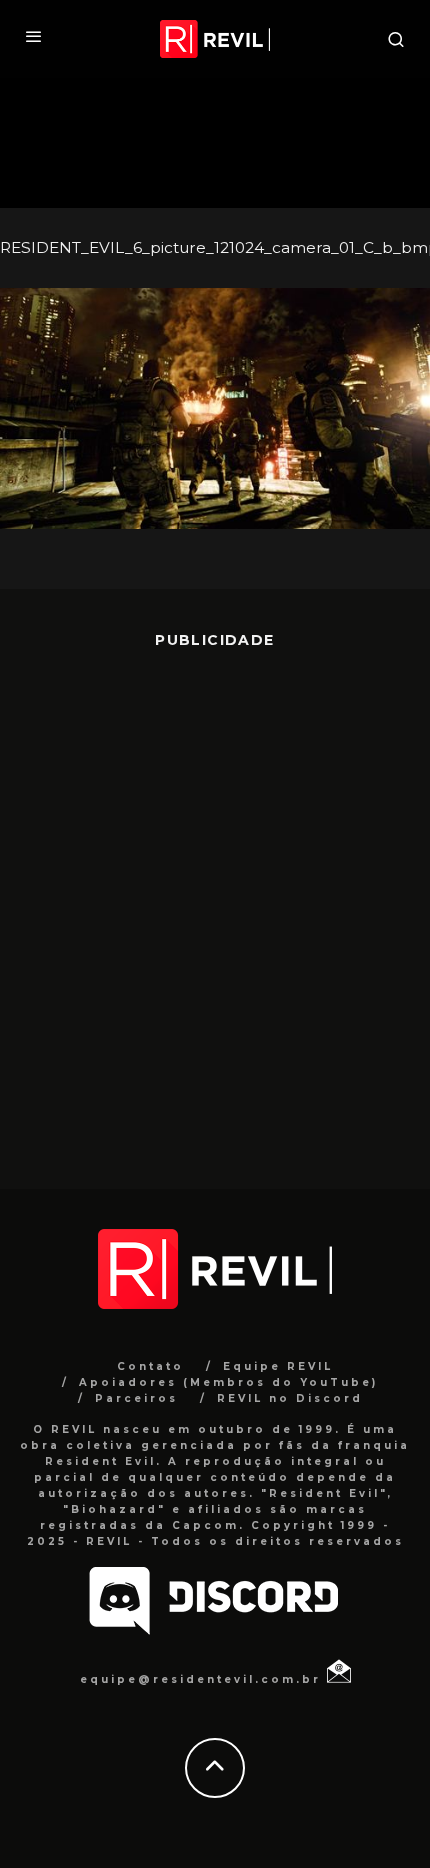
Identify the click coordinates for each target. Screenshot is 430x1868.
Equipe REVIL (278, 1366)
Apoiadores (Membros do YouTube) (228, 1382)
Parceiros (136, 1398)
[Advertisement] (215, 904)
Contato (150, 1366)
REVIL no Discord (290, 1398)
